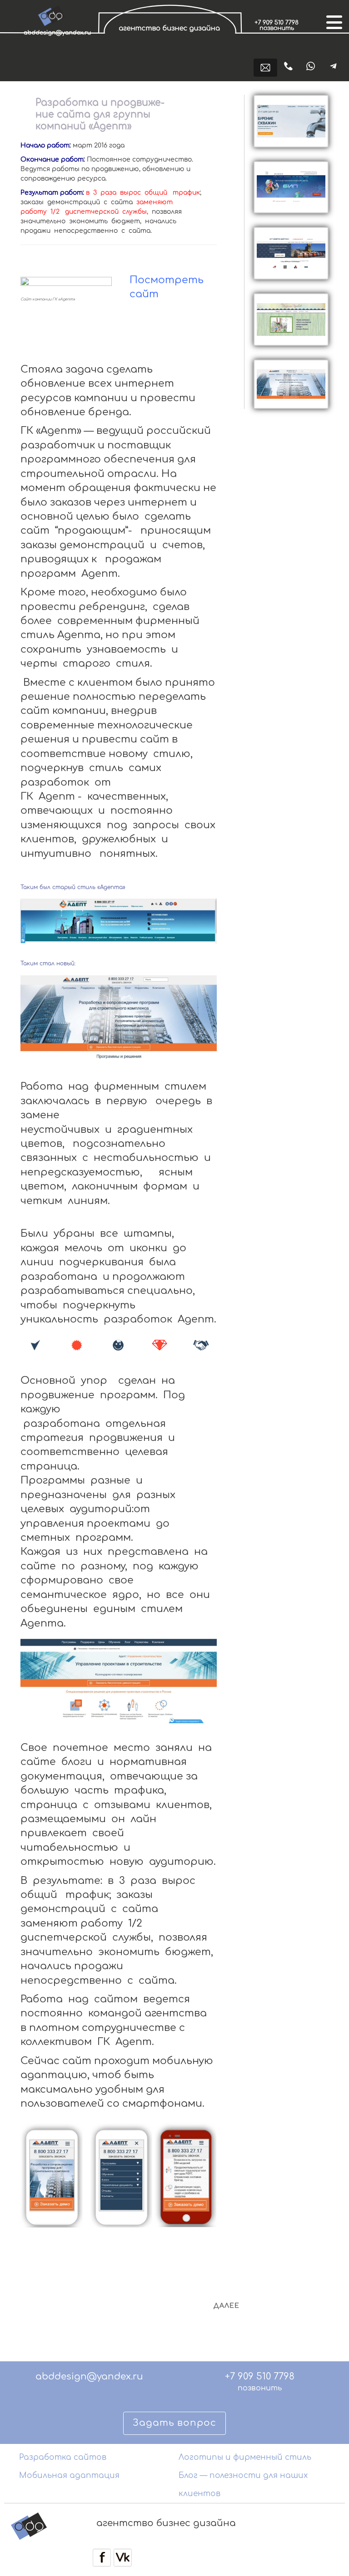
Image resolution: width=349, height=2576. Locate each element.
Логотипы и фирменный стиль (245, 2457)
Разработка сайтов (63, 2457)
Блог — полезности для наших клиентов (243, 2485)
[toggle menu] (333, 21)
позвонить (260, 2388)
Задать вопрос (174, 2423)
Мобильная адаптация (69, 2475)
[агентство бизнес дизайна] (171, 42)
